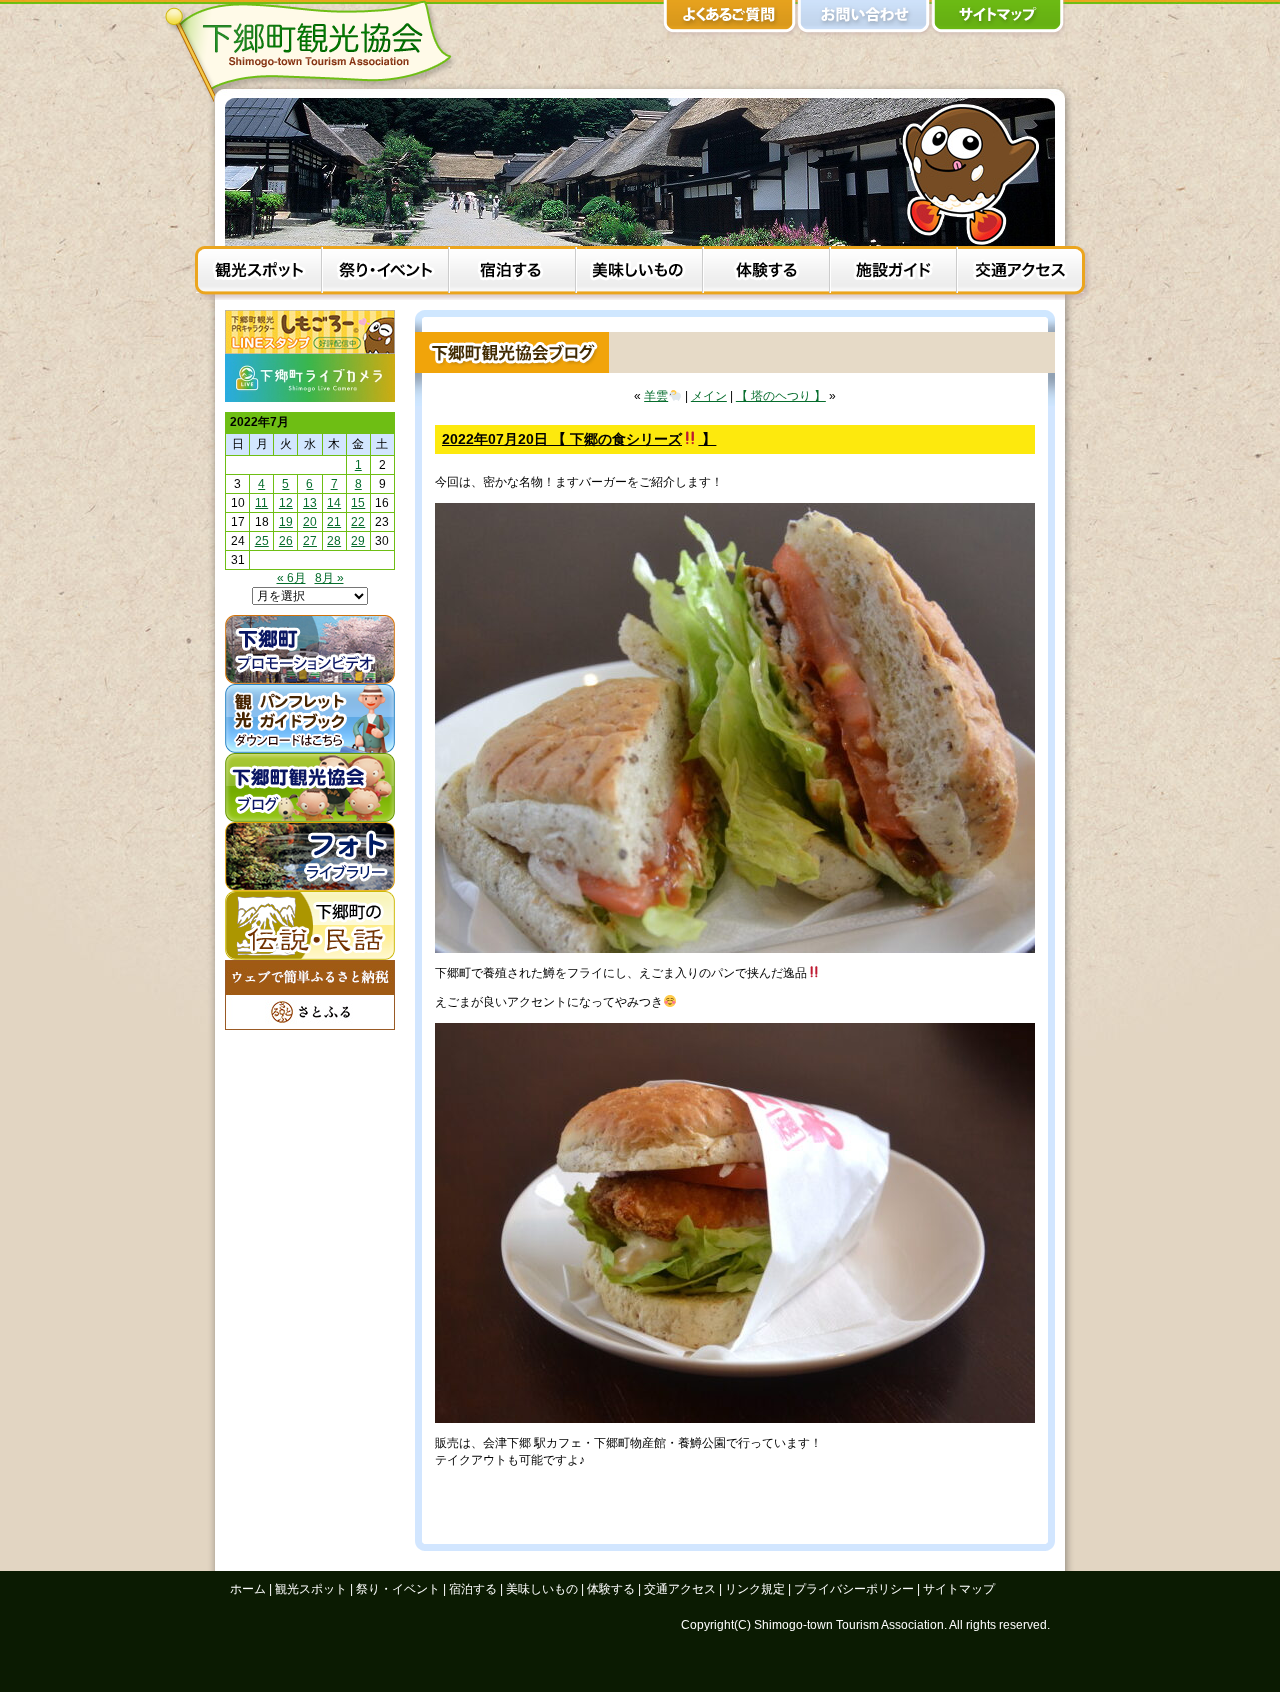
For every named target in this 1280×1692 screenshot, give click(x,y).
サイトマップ (998, 20)
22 (358, 522)
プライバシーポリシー (854, 1589)
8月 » (329, 578)
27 (310, 541)
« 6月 (291, 578)
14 (334, 503)
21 (334, 522)
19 (286, 522)
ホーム (248, 1589)
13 (310, 503)
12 (286, 503)
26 (286, 541)
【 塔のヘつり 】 (781, 396)
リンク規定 (755, 1589)
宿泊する (512, 273)
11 (261, 503)
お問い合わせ (864, 20)
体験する (766, 273)
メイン (709, 396)
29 (358, 541)
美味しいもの (639, 273)
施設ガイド (893, 273)
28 (334, 541)
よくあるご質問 (730, 20)
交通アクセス (1020, 273)
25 (262, 541)
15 (358, 503)
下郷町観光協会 (315, 51)
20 (310, 522)
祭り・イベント (385, 273)
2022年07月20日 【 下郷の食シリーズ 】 (579, 439)
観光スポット (258, 273)
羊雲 (656, 396)
